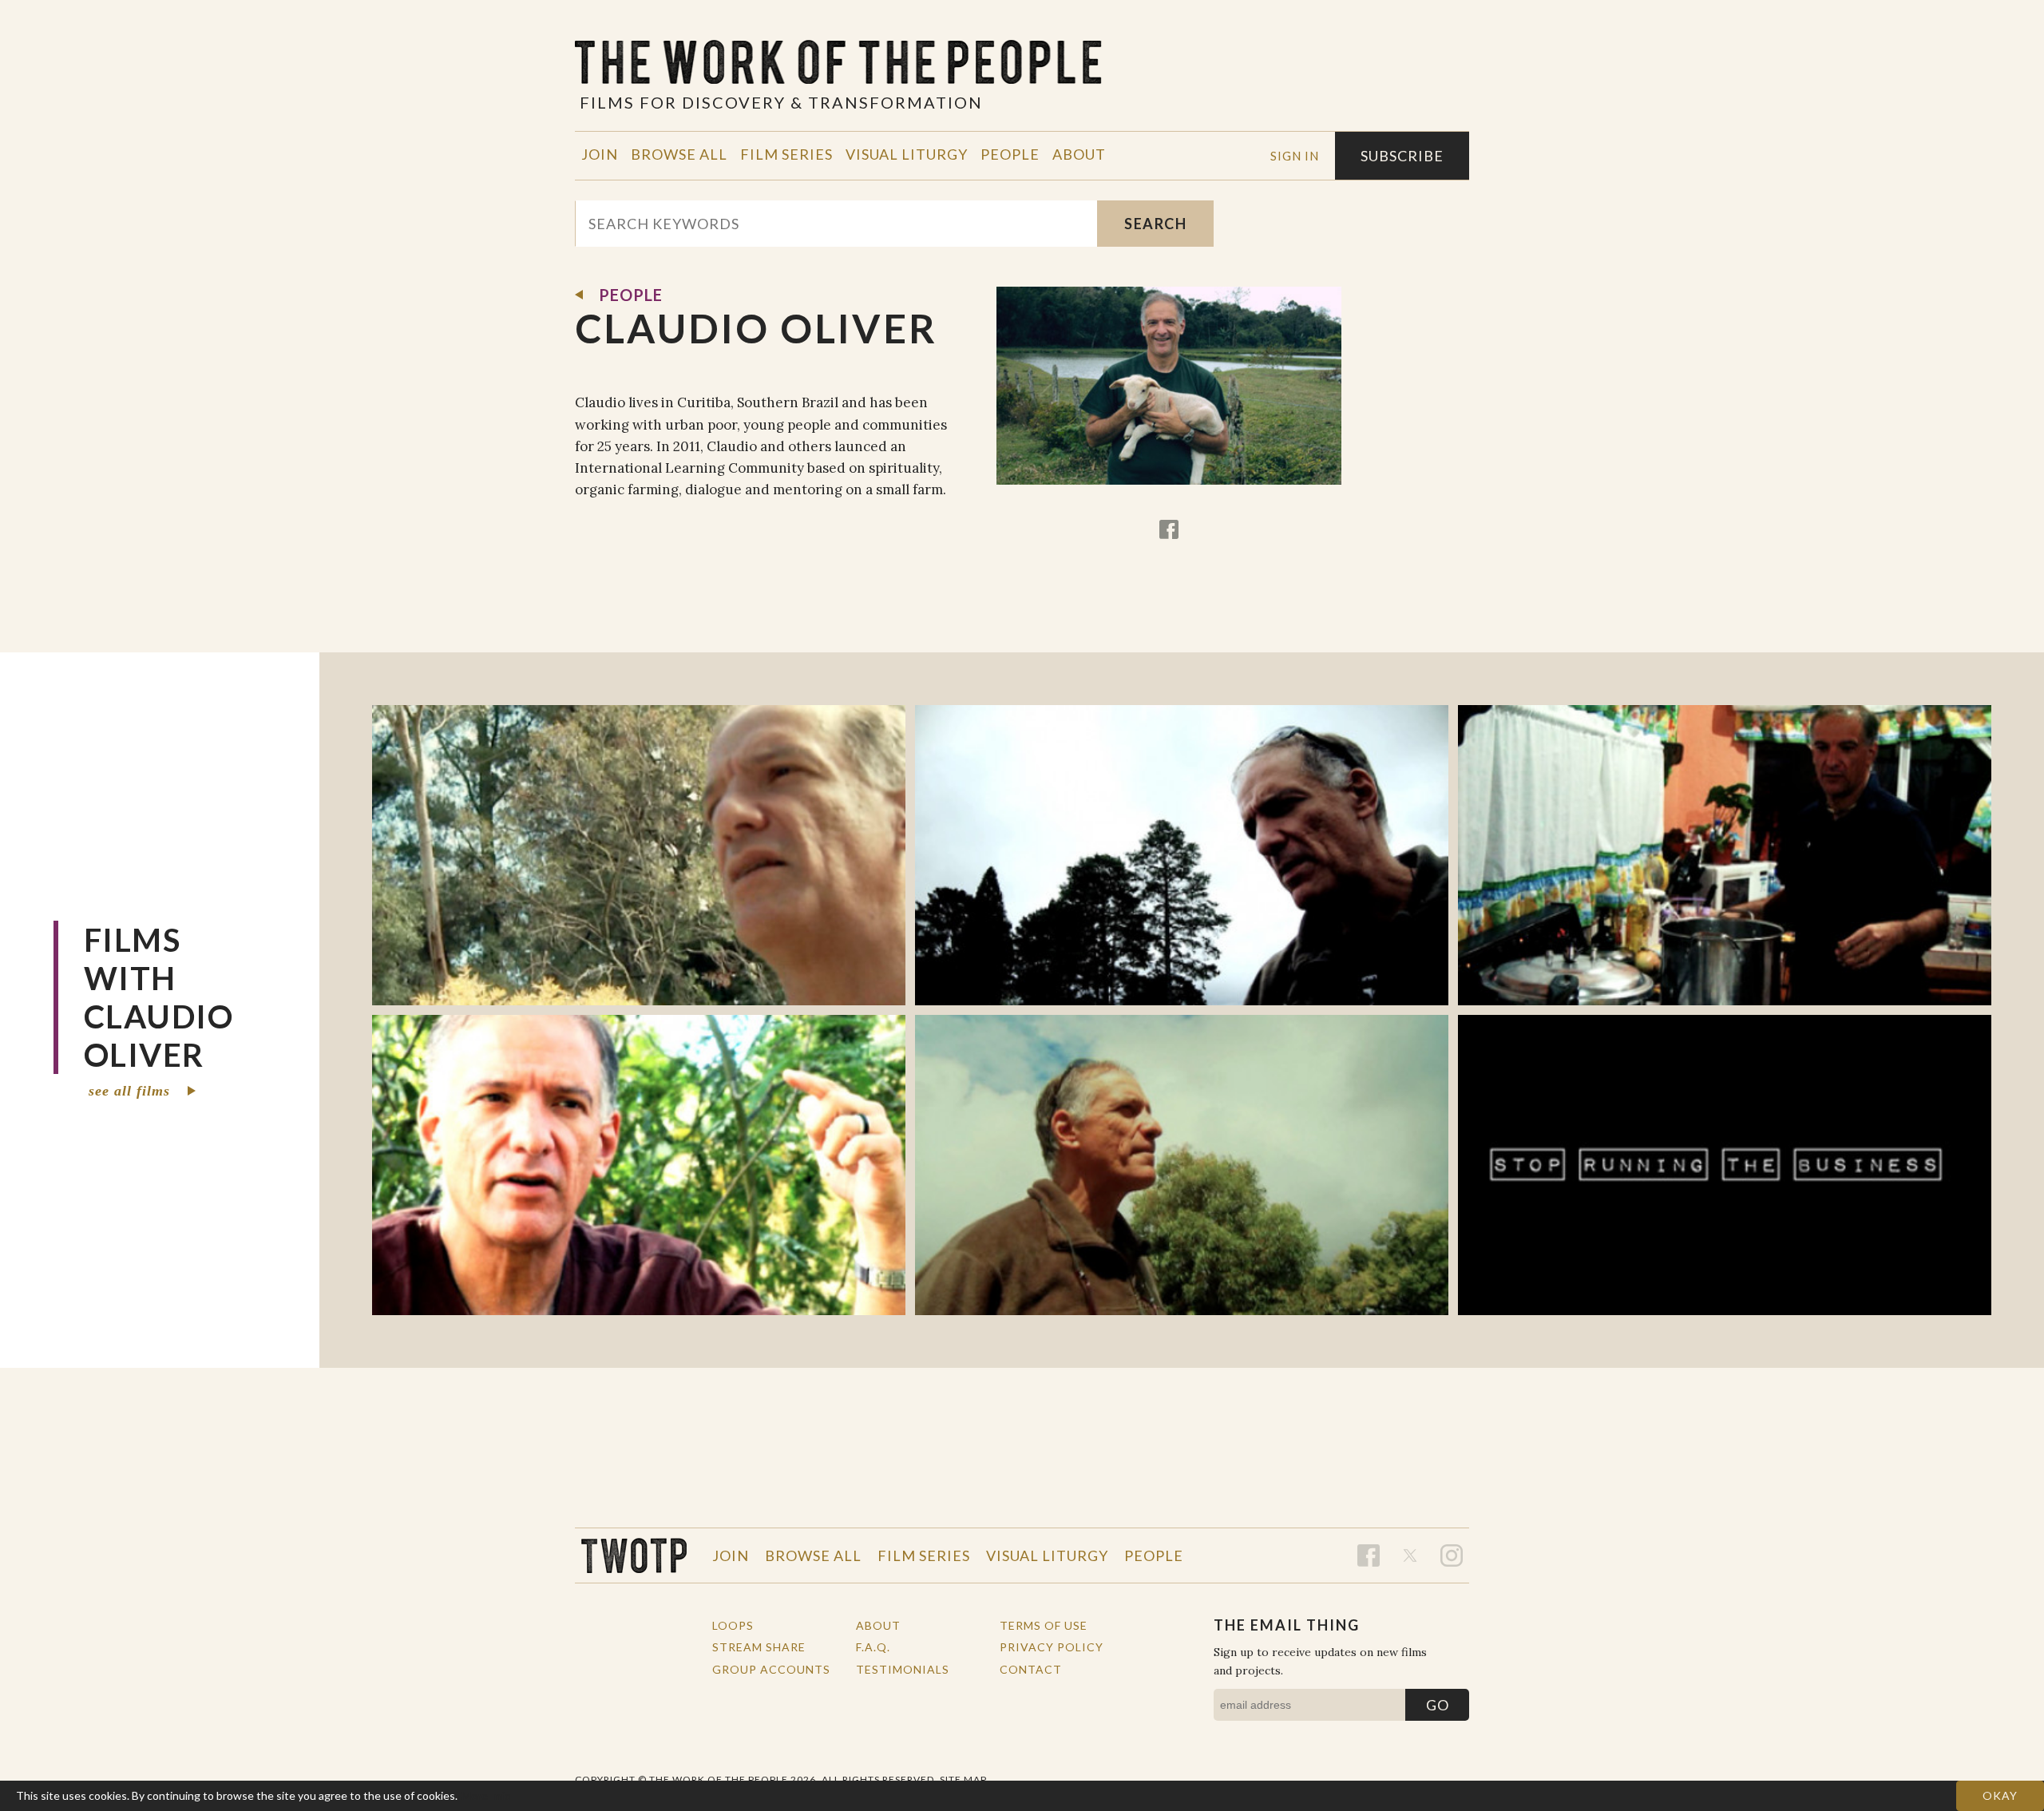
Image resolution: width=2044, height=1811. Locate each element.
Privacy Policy (1052, 1647)
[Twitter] (1410, 1555)
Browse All (679, 154)
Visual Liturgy (907, 154)
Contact (1031, 1669)
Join (600, 154)
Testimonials (903, 1669)
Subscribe (1402, 156)
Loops (733, 1625)
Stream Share (759, 1647)
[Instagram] (1452, 1555)
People (1010, 154)
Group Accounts (771, 1669)
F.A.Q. (873, 1647)
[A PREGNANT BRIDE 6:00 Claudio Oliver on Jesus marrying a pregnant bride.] (1182, 1165)
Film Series (786, 154)
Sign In (1295, 156)
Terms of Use (1044, 1625)
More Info (486, 1795)
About (1079, 154)
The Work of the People (634, 1555)
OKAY (2000, 1795)
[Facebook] (1169, 529)
